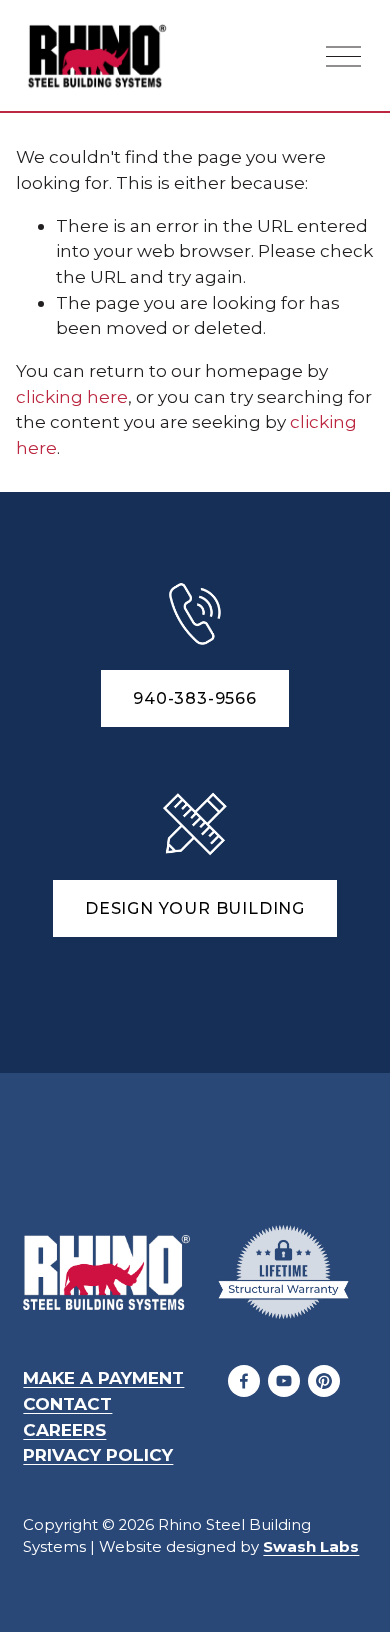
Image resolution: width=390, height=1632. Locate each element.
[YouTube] (284, 1381)
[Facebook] (244, 1381)
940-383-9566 (195, 698)
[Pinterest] (324, 1381)
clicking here (72, 396)
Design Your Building (195, 908)
